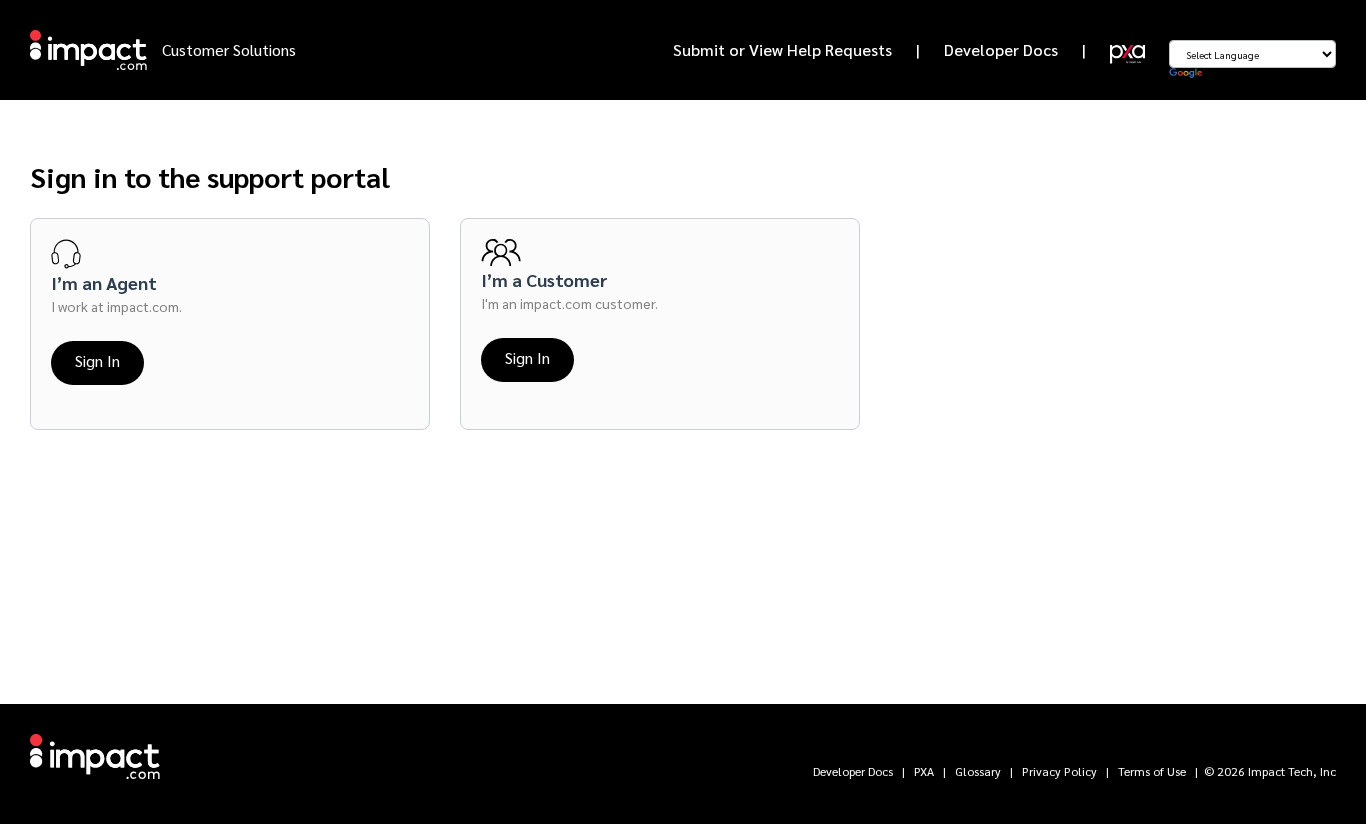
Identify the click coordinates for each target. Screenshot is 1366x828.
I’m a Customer (544, 279)
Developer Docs (1001, 49)
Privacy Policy (1059, 771)
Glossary (978, 771)
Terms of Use (1152, 771)
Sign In (97, 360)
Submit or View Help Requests (782, 49)
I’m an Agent (104, 282)
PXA (924, 771)
